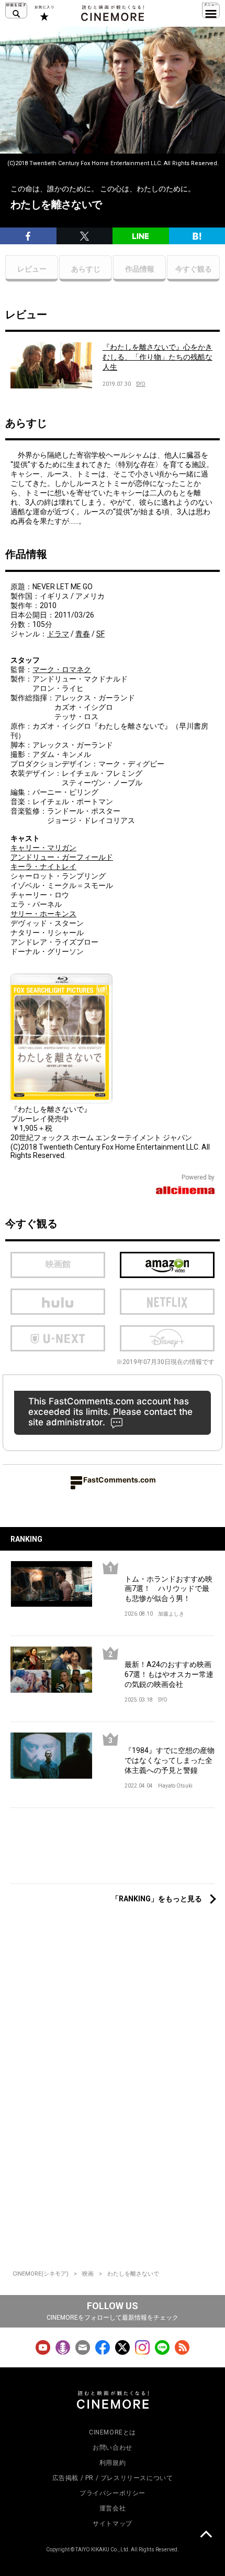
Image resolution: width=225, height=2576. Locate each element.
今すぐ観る (194, 269)
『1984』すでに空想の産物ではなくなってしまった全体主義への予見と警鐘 (170, 1760)
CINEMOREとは (113, 2432)
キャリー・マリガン (43, 848)
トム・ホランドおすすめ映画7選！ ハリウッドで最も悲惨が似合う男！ (168, 1589)
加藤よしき (171, 1614)
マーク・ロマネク (62, 669)
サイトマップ (113, 2524)
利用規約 (113, 2463)
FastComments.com (120, 1480)
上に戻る (206, 2536)
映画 (88, 2274)
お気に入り (44, 13)
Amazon (167, 1265)
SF (100, 634)
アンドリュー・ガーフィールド (62, 857)
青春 (83, 634)
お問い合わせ (113, 2448)
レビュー (32, 269)
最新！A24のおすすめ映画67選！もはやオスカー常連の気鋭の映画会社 (169, 1674)
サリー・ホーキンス (43, 914)
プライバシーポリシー (113, 2493)
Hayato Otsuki (175, 1786)
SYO (141, 384)
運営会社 (113, 2508)
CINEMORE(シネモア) (41, 2274)
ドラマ (58, 634)
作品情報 (140, 269)
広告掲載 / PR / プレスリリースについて (113, 2478)
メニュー (211, 10)
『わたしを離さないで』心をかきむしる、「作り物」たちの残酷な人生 (157, 357)
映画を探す (16, 10)
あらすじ (86, 269)
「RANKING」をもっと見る (157, 1899)
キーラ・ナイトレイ (43, 867)
